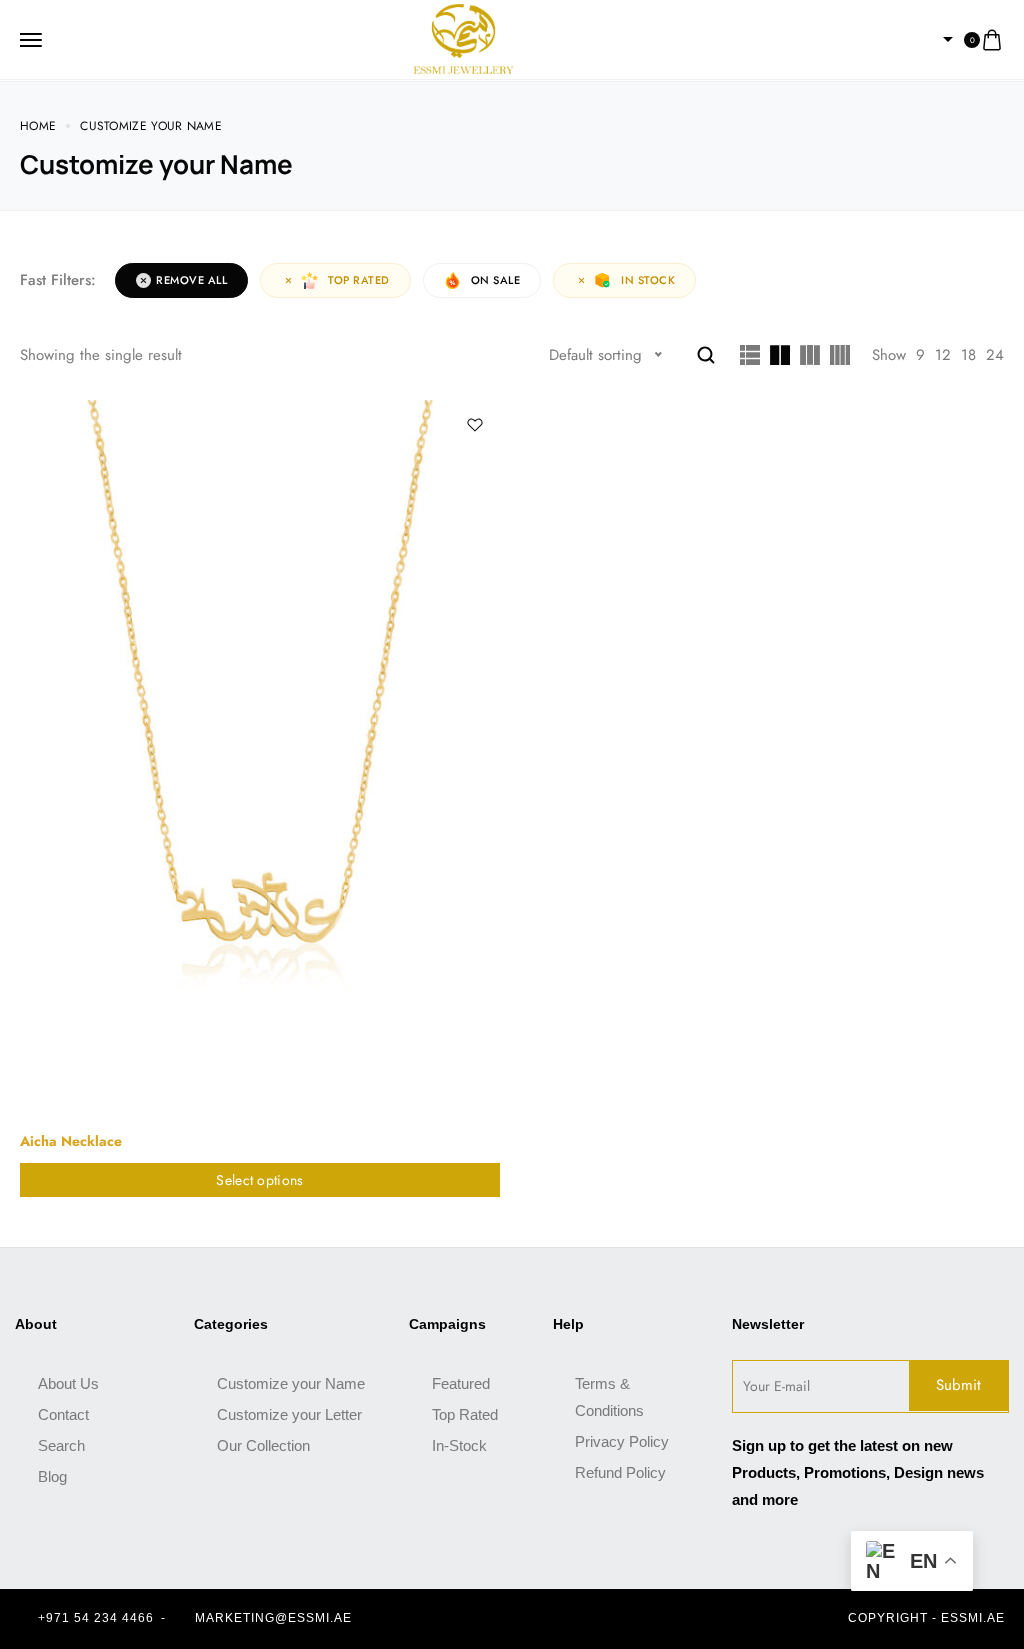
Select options (259, 1180)
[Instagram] (527, 1619)
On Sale (496, 280)
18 (968, 355)
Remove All (191, 280)
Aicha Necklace (71, 1141)
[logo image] (464, 38)
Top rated (359, 280)
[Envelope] (562, 1619)
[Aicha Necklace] (260, 760)
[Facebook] (492, 1619)
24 (995, 355)
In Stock (648, 280)
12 (943, 355)
